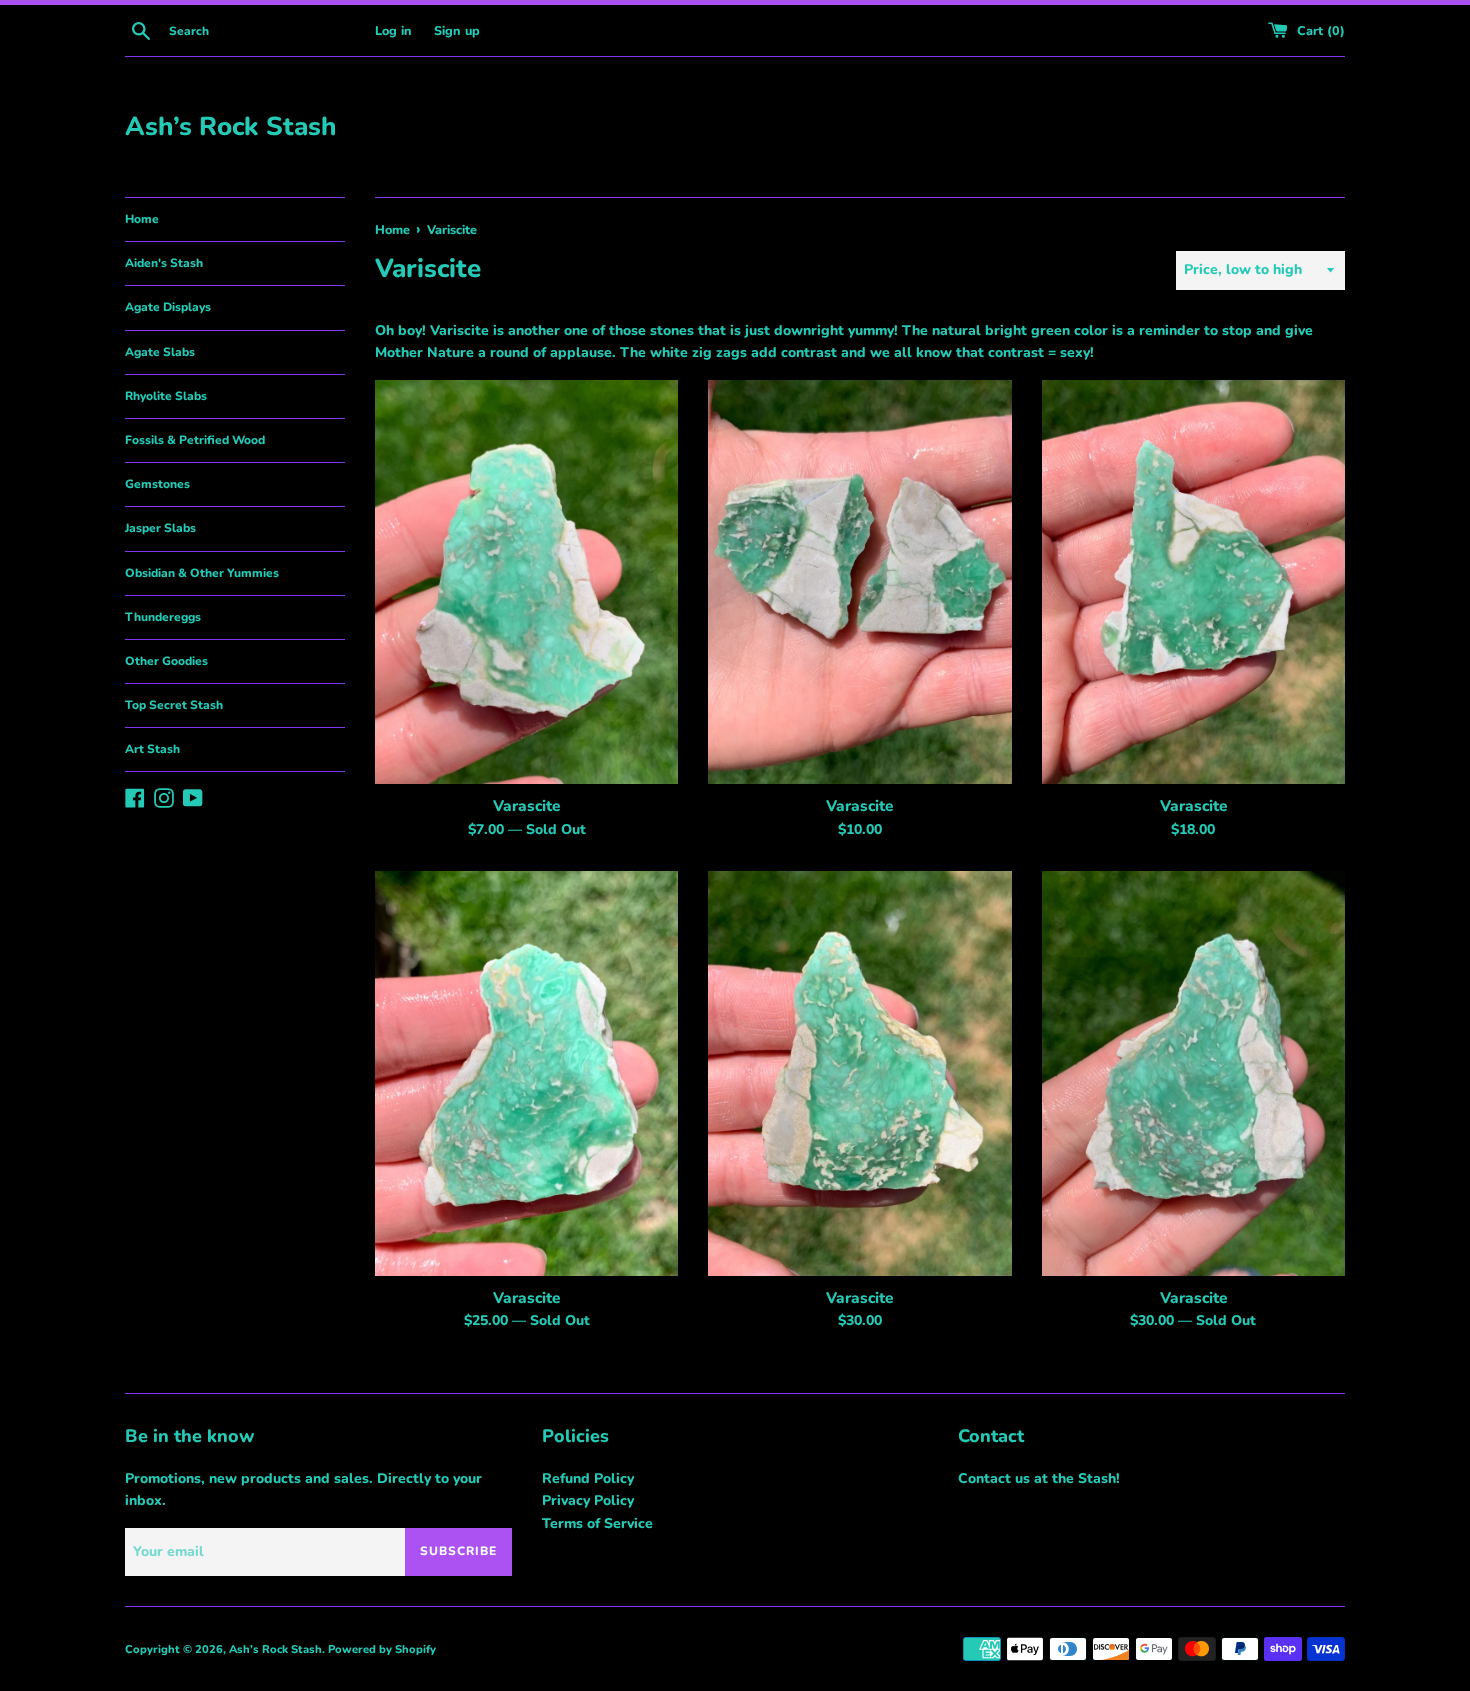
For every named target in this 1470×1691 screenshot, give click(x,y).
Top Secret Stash (174, 705)
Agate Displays (168, 307)
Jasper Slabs (160, 528)
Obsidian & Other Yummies (202, 573)
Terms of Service (597, 1523)
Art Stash (152, 749)
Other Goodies (166, 661)
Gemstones (157, 484)
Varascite (526, 805)
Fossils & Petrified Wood (195, 440)
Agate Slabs (160, 352)
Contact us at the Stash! (1039, 1478)
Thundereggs (163, 617)
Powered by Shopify (382, 1649)
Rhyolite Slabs (166, 396)
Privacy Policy (588, 1500)
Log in (393, 30)
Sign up (457, 30)
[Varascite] (526, 582)
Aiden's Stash (164, 263)
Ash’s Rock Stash (230, 126)
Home (142, 219)
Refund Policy (588, 1478)
